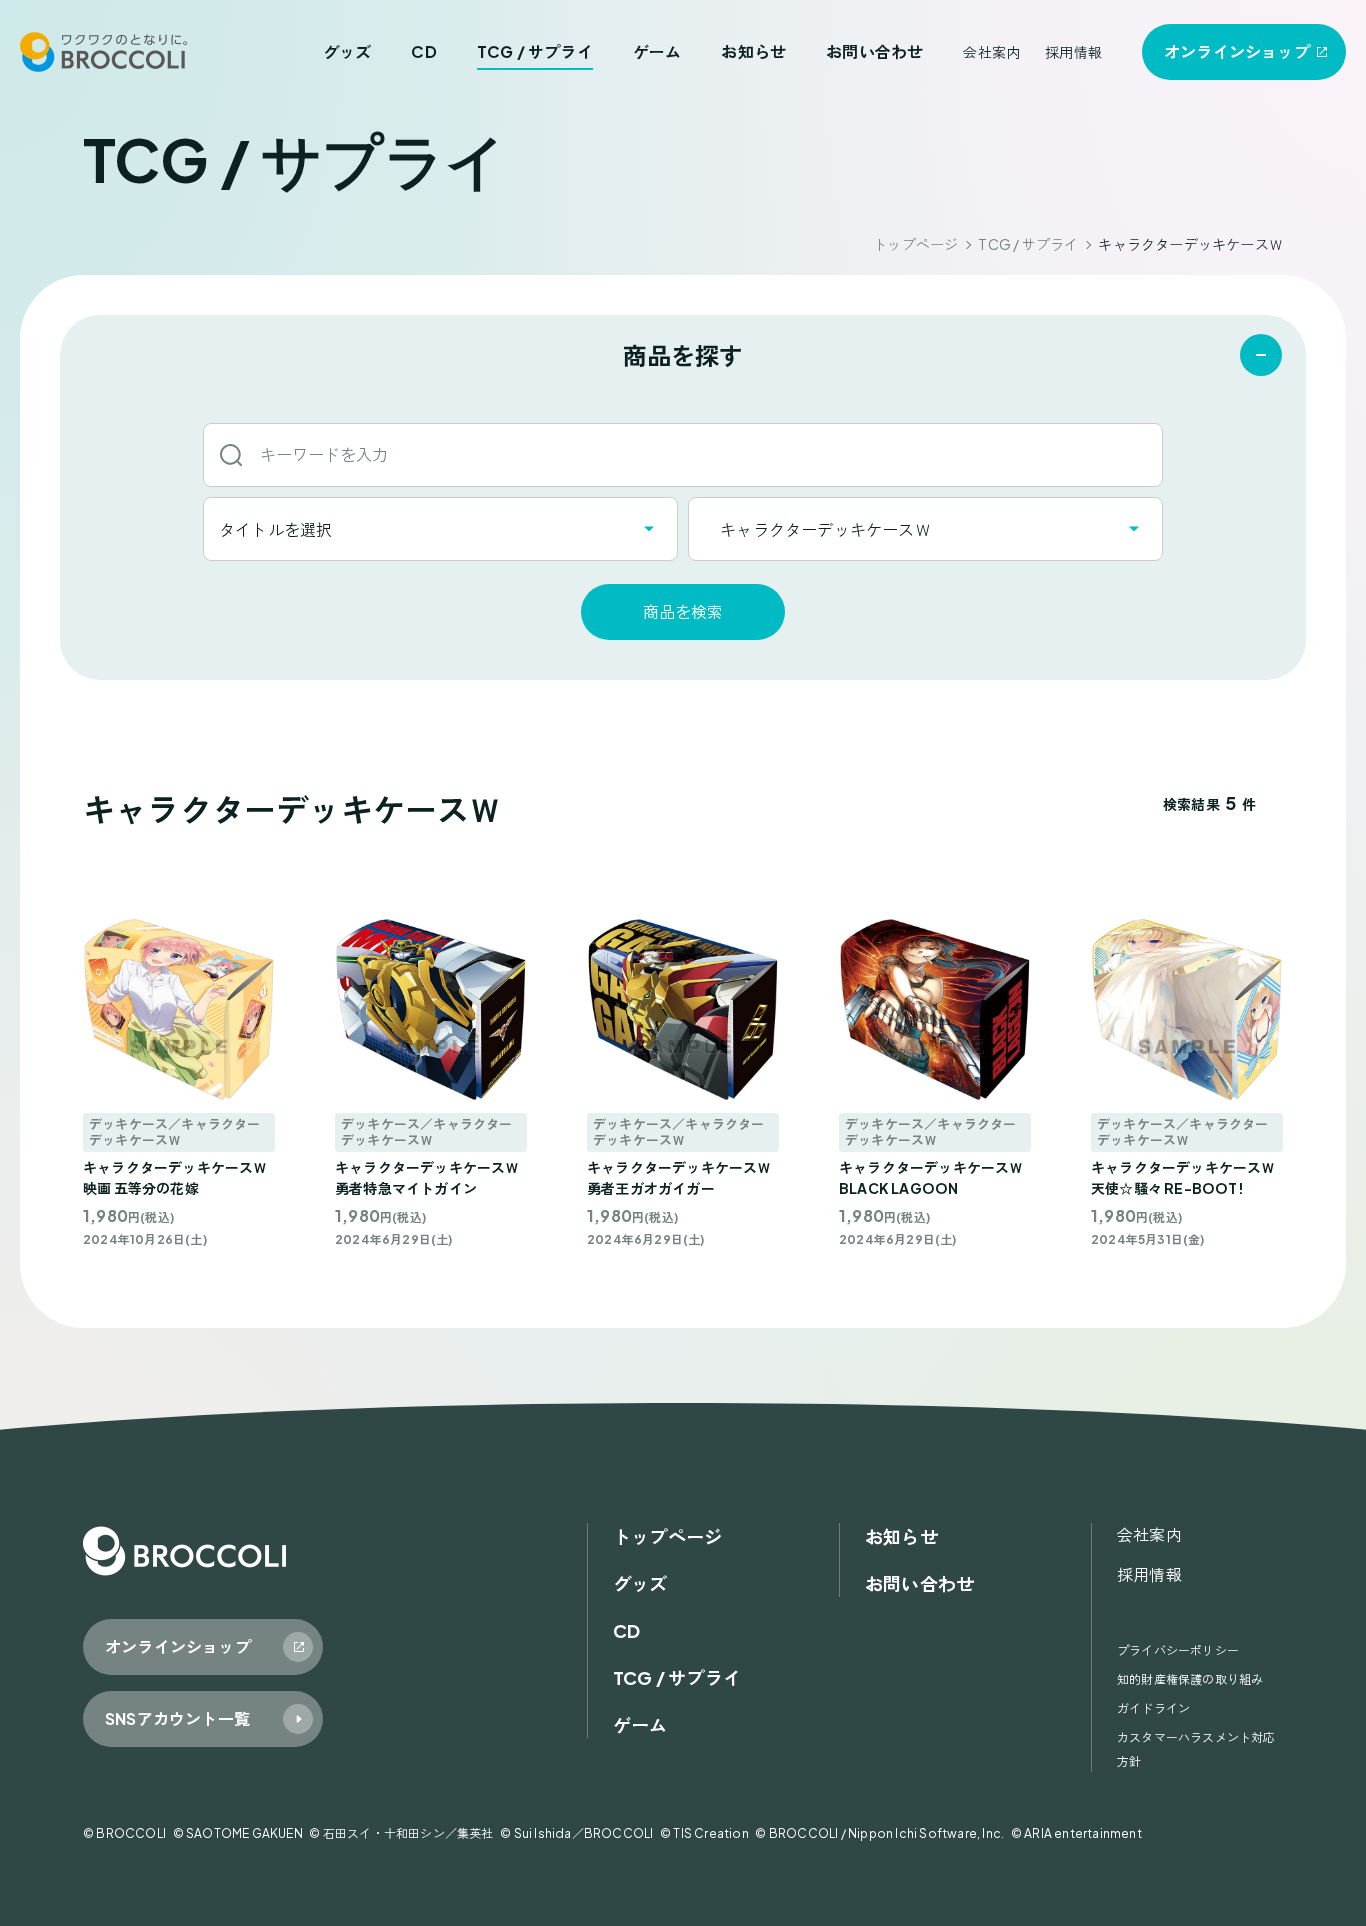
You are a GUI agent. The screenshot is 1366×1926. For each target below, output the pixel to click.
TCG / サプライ (535, 51)
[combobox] (440, 529)
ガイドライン (1153, 1708)
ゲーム (657, 51)
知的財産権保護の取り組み (1190, 1679)
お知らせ (753, 51)
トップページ (915, 244)
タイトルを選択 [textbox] (275, 529)
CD (423, 51)
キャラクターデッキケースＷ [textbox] (817, 529)
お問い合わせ (874, 51)
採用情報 (1073, 52)
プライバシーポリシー (1178, 1650)
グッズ (347, 51)
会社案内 (991, 52)
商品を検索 (683, 611)
